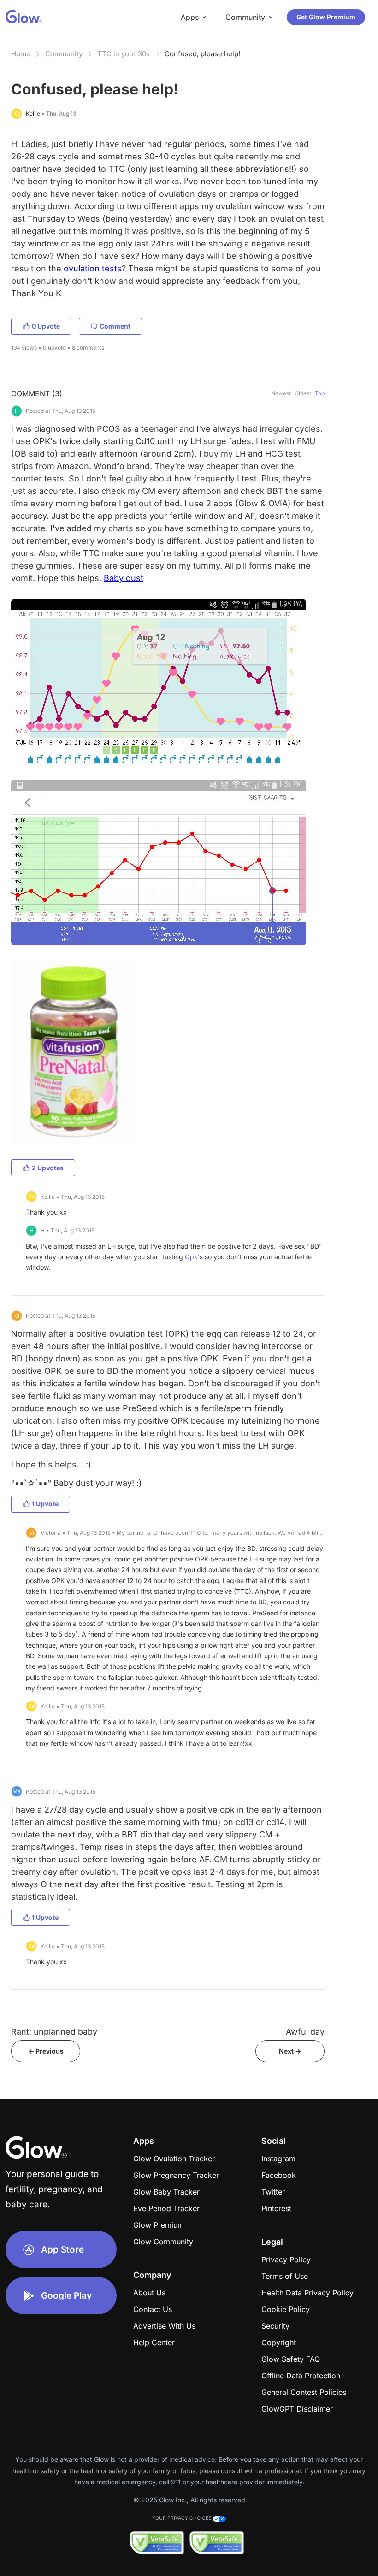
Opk (191, 1257)
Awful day (305, 2032)
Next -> (290, 2051)
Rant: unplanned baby (54, 2032)
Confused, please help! (202, 54)
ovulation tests (93, 268)
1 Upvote (45, 1504)
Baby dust (124, 578)
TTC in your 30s (124, 54)
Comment (115, 326)
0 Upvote (46, 326)
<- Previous (46, 2051)
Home (21, 54)
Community (64, 54)
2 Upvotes (48, 1168)
